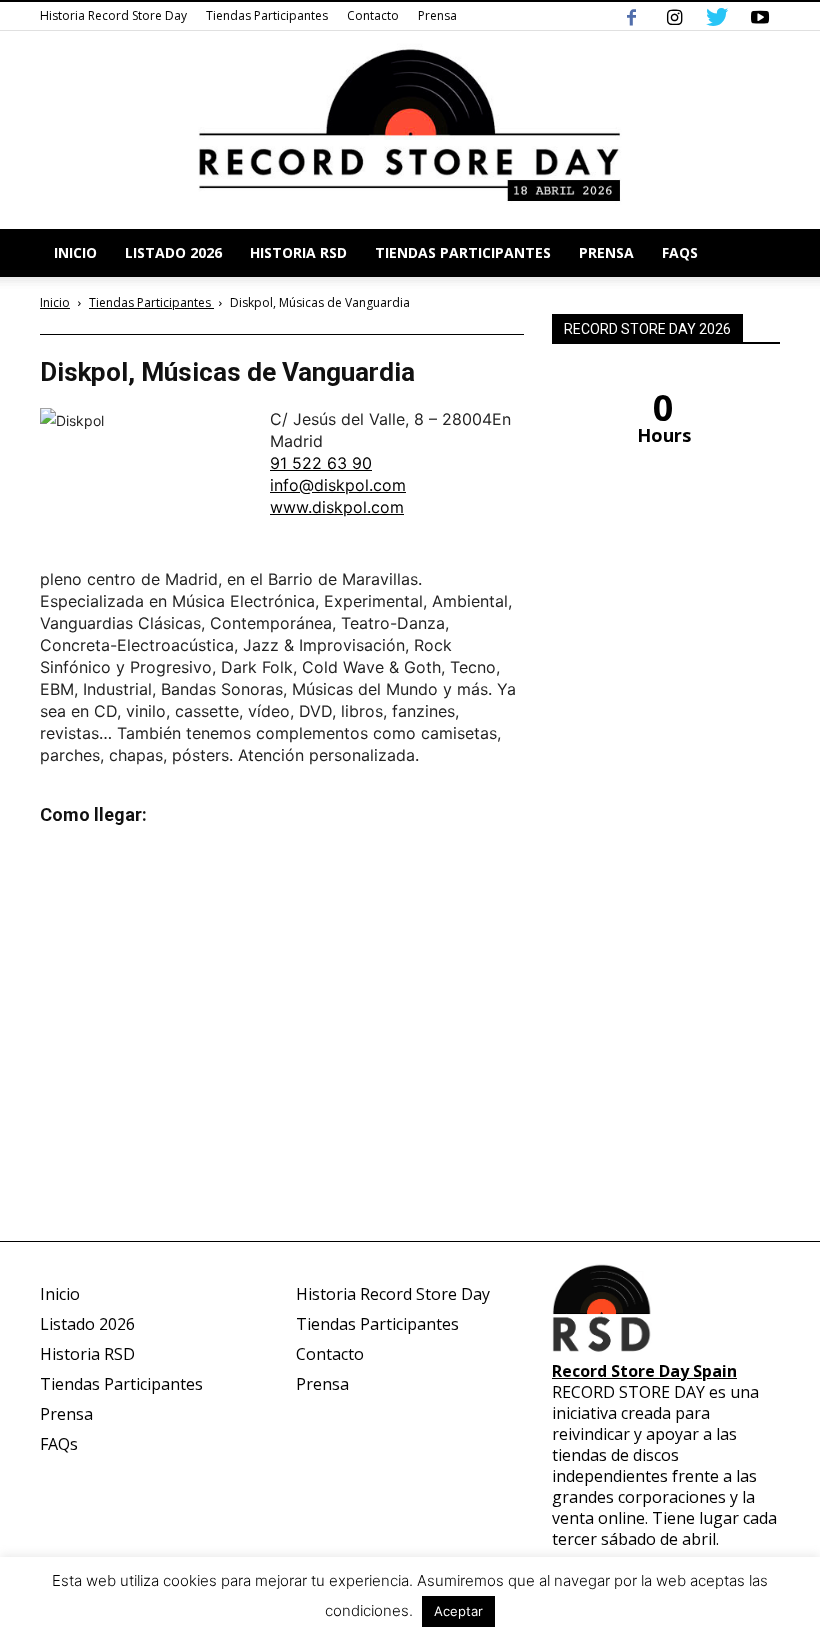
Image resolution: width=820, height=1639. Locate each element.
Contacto (373, 15)
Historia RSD (298, 252)
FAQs (680, 252)
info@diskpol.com (338, 485)
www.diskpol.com (337, 507)
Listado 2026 (173, 252)
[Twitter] (717, 16)
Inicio (75, 252)
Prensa (437, 15)
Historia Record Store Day (113, 15)
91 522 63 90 (321, 463)
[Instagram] (674, 16)
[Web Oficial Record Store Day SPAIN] (410, 130)
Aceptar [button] (458, 1611)
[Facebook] (631, 16)
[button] (756, 253)
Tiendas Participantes (267, 15)
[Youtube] (760, 16)
